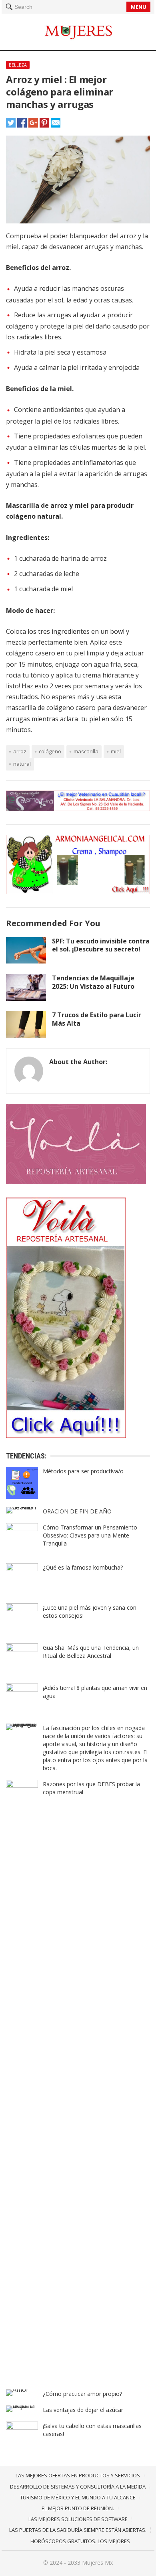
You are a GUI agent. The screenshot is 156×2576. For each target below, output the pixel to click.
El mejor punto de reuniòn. (78, 2508)
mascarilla (86, 751)
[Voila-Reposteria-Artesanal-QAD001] (76, 1182)
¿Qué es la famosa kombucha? (83, 1567)
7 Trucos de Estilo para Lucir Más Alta (97, 1019)
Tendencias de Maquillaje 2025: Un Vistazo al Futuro (93, 982)
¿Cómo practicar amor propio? (82, 2394)
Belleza (18, 65)
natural (22, 764)
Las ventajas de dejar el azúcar (83, 2410)
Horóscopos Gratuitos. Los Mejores (80, 2541)
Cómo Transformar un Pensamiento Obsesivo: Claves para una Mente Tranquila (90, 1535)
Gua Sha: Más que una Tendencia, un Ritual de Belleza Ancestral (91, 1652)
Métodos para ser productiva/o (83, 1471)
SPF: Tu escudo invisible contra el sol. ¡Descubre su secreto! (101, 945)
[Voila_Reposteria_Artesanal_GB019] (66, 1436)
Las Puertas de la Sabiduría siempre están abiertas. (78, 2530)
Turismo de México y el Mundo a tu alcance (78, 2497)
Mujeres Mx (97, 2563)
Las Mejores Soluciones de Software (78, 2519)
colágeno (50, 751)
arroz (20, 751)
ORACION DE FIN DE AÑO (77, 1511)
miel (116, 751)
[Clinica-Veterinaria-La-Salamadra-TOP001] (78, 809)
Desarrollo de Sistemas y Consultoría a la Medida (78, 2487)
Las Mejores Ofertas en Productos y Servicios (78, 2475)
